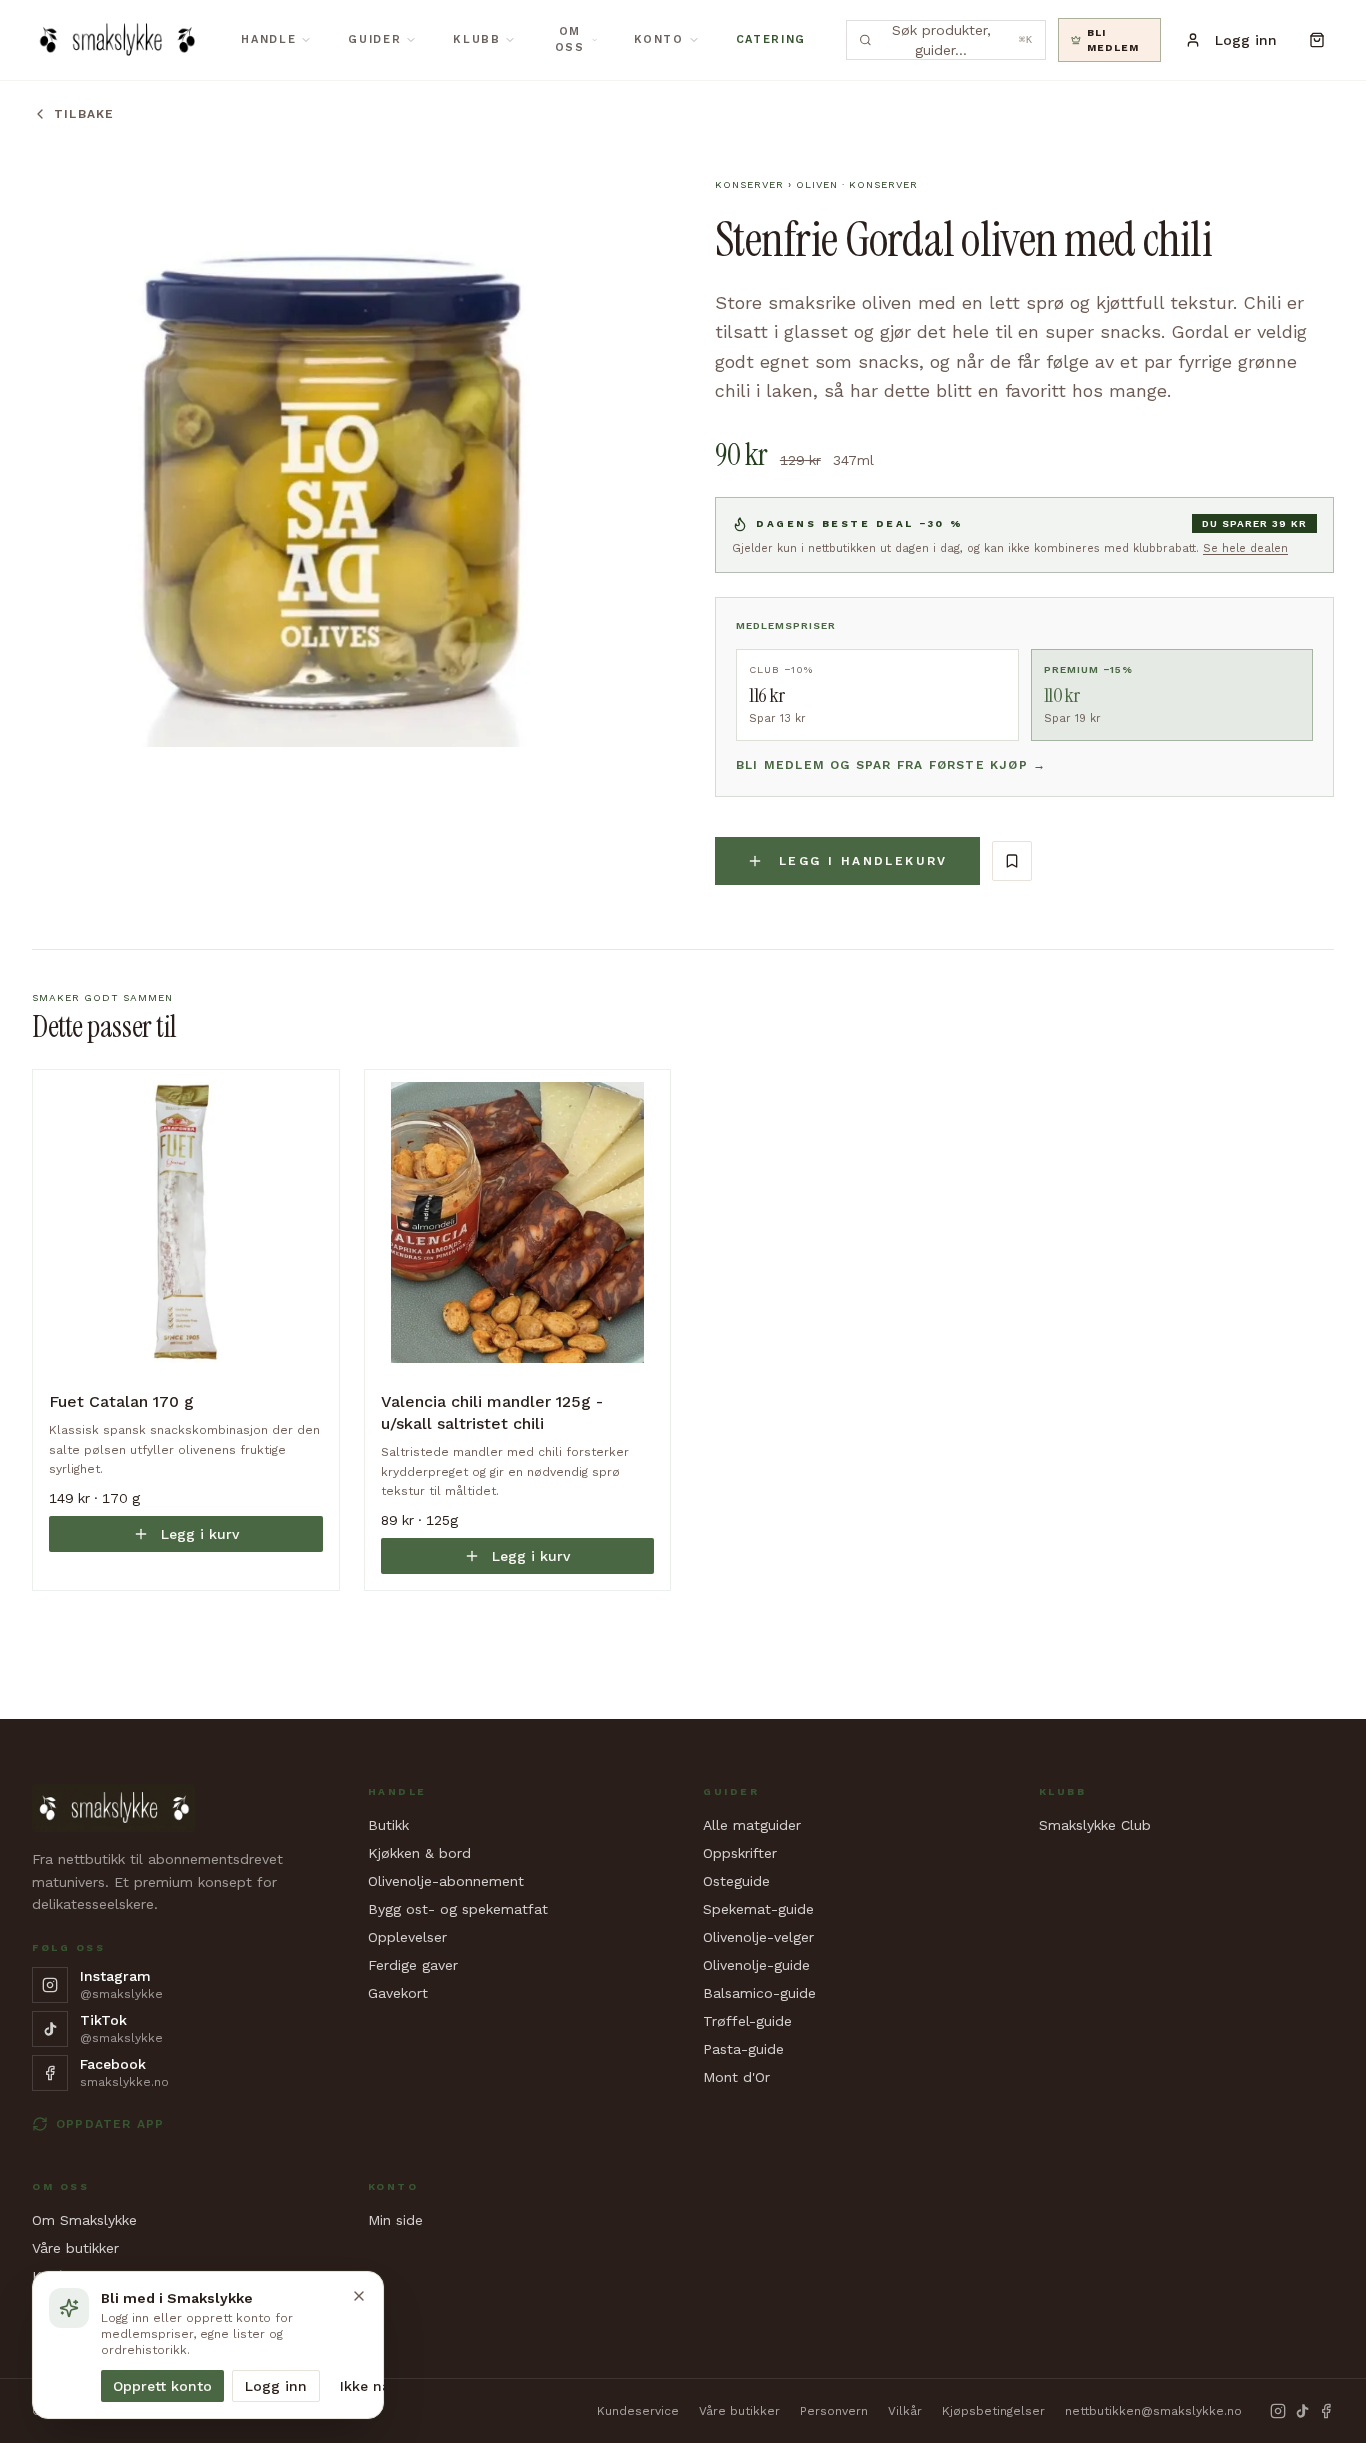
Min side (395, 2220)
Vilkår (905, 2411)
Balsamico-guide (759, 1993)
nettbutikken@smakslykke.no (1153, 2411)
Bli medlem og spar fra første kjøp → (891, 765)
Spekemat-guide (758, 1909)
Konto (658, 39)
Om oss (570, 40)
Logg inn (276, 2386)
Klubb (476, 39)
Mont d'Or (736, 2077)
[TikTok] (1302, 2411)
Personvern (834, 2411)
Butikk (388, 1825)
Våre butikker (75, 2248)
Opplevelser (407, 1937)
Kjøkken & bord (419, 1853)
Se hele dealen (1245, 548)
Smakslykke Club (1095, 1825)
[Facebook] (1326, 2411)
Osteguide (736, 1881)
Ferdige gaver (413, 1965)
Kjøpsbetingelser (993, 2411)
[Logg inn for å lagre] (1012, 861)
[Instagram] (1278, 2411)
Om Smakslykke (84, 2220)
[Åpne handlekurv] (1317, 40)
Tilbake (84, 114)
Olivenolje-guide (756, 1965)
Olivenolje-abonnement (446, 1881)
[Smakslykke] (116, 40)
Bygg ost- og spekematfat (458, 1909)
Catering (771, 39)
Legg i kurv (200, 1534)
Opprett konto (162, 2386)
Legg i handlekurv (863, 861)
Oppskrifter (740, 1853)
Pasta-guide (743, 2049)
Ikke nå (365, 2386)
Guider (374, 39)
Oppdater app (110, 2124)
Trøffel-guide (747, 2021)
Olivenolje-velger (758, 1937)
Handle (268, 39)
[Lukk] (359, 2296)
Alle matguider (752, 1825)
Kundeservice (638, 2411)
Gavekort (398, 1993)
